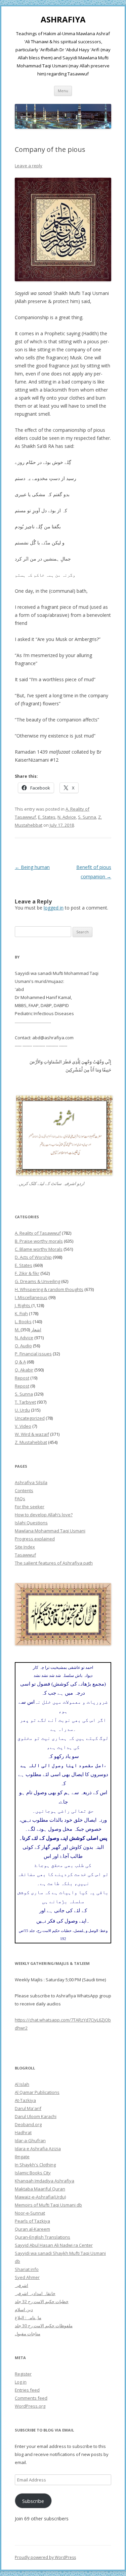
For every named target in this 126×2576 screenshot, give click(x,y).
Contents (24, 1490)
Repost (22, 1378)
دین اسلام (24, 2309)
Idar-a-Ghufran (30, 2141)
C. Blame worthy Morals (39, 1249)
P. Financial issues (33, 1354)
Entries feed (27, 2390)
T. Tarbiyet (25, 1402)
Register (23, 2374)
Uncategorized (30, 1418)
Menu (63, 91)
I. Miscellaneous (31, 1297)
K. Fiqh (21, 1313)
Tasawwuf (25, 1555)
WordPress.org (30, 2406)
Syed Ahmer (27, 2277)
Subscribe (33, 2501)
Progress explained (35, 1539)
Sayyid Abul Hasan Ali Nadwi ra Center (54, 2245)
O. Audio (23, 1346)
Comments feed (31, 2398)
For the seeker (30, 1507)
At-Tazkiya (25, 2100)
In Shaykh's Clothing (35, 2165)
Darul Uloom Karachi (36, 2116)
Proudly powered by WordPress (45, 2557)
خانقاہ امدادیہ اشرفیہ (35, 2293)
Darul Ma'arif (28, 2108)
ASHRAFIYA (63, 20)
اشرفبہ (22, 2285)
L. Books (23, 1322)
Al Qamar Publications (37, 2092)
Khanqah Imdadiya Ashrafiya (45, 2181)
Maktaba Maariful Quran (40, 2189)
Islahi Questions (31, 1523)
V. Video (23, 1426)
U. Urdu (22, 1410)
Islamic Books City (33, 2173)
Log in (21, 2382)
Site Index (25, 1547)
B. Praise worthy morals (39, 1241)
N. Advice (67, 817)
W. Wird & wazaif (32, 1434)
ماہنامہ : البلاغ (28, 2318)
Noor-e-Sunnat (30, 2213)
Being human (32, 867)
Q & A (20, 1362)
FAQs (20, 1499)
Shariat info (27, 2269)
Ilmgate (22, 2157)
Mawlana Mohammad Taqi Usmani (50, 1531)
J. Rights (23, 1305)
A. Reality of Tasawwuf (38, 1233)
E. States (47, 817)
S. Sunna (87, 817)
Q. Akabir (24, 1370)
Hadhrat (23, 2132)
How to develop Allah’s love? (44, 1515)
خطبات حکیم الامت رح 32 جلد (42, 2301)
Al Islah (22, 2084)
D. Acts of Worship (33, 1257)
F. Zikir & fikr (27, 1273)
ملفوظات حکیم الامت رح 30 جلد (44, 2326)
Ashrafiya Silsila (31, 1482)
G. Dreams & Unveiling (37, 1281)
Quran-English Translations (43, 2237)
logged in (54, 908)
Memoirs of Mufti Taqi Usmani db (48, 2205)
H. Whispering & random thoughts (49, 1289)
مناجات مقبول (28, 2334)
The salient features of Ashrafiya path (54, 1563)
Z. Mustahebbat (31, 1442)
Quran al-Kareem (32, 2229)
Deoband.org (28, 2124)
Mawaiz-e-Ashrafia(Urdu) (40, 2197)
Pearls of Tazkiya (32, 2221)
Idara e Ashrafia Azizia (38, 2149)
